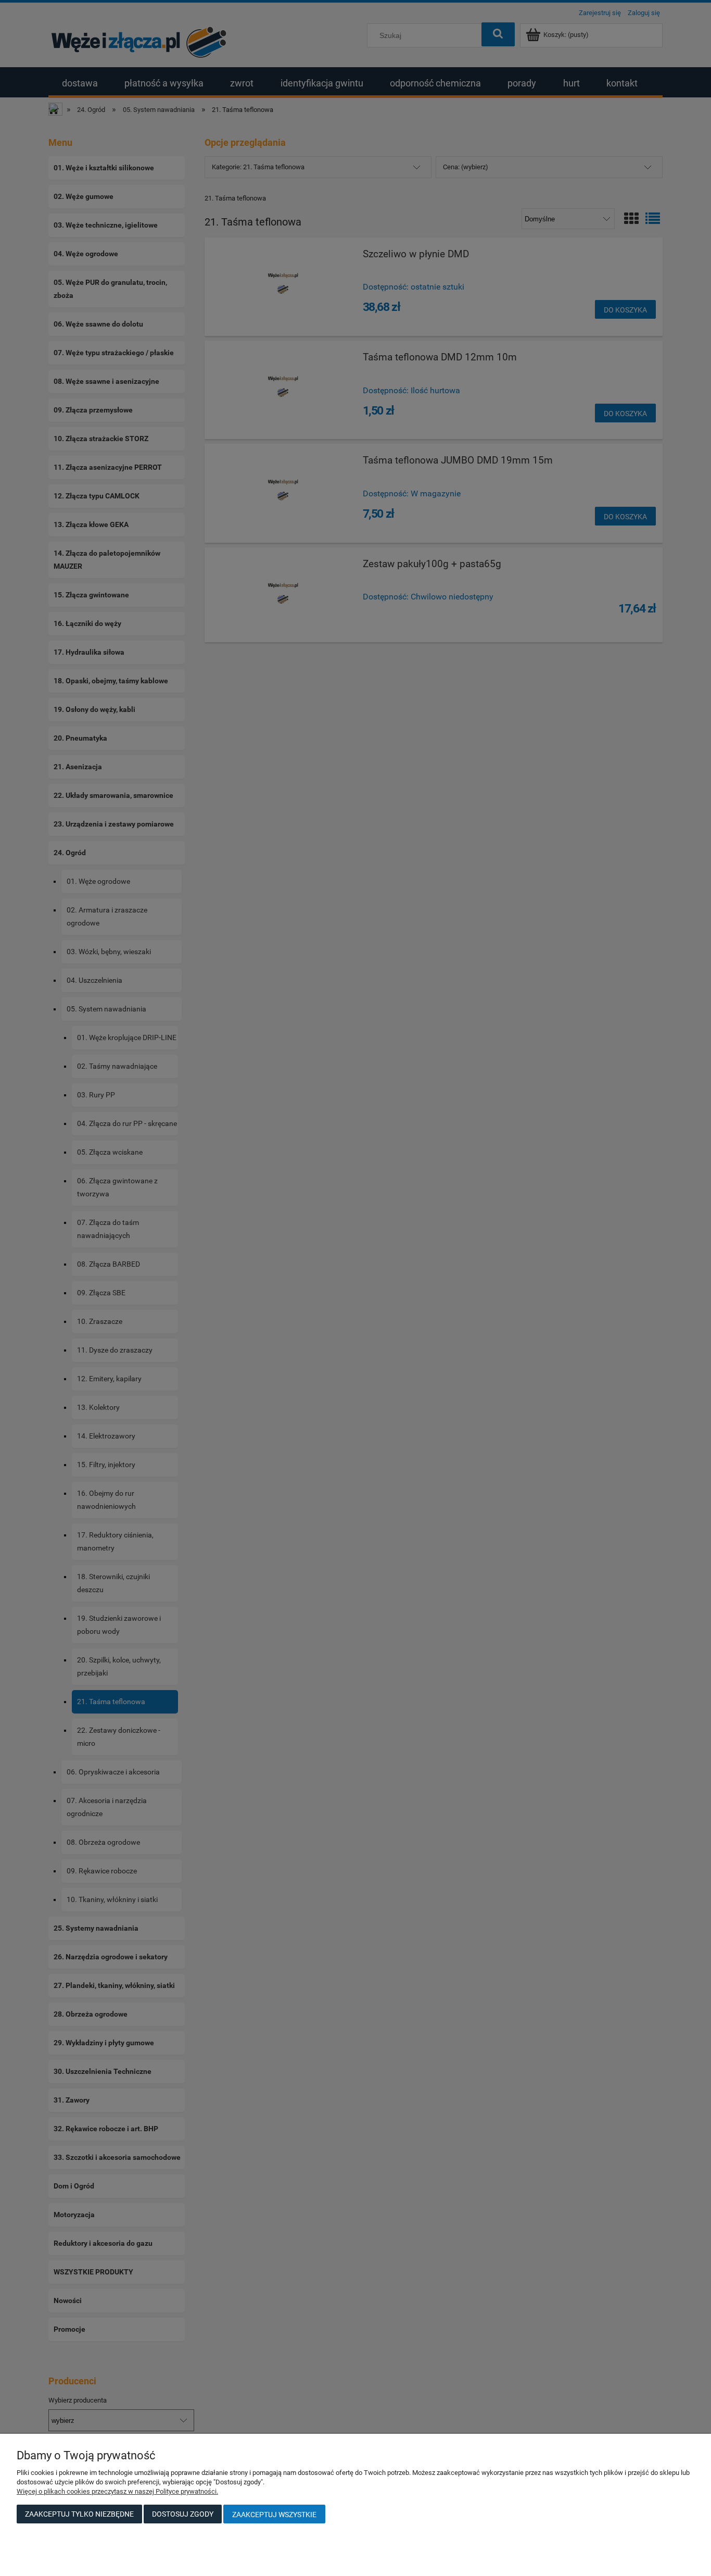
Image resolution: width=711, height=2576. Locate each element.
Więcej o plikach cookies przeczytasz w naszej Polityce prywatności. (117, 2491)
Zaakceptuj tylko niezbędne (79, 2514)
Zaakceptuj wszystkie (274, 2515)
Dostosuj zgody (183, 2514)
